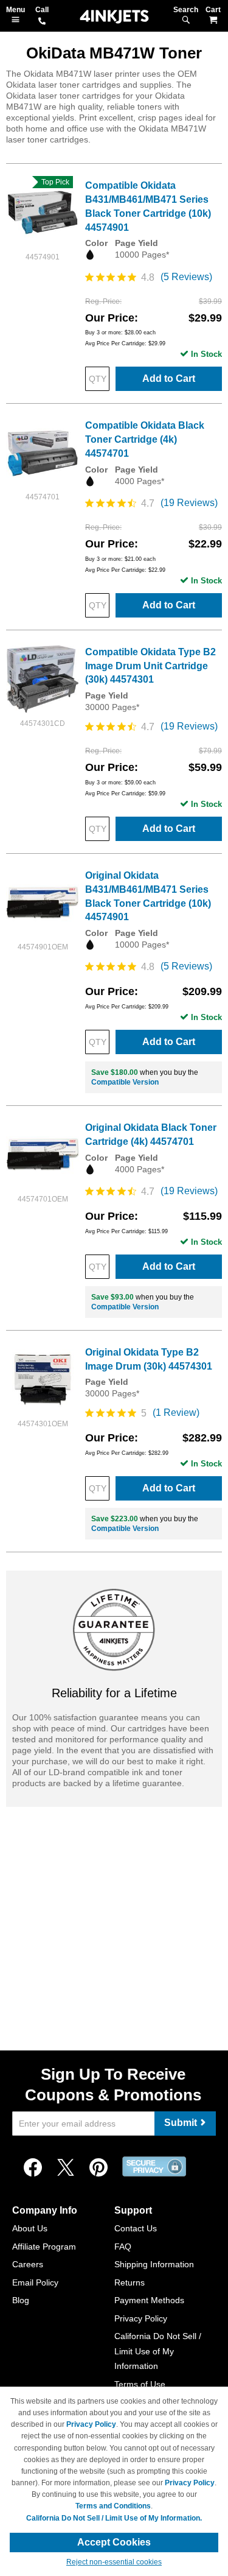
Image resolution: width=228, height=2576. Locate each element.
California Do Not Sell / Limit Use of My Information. (114, 2518)
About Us (30, 2228)
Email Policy (35, 2282)
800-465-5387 (42, 22)
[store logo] (114, 17)
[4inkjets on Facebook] (33, 2168)
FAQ (123, 2247)
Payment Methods (149, 2300)
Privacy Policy (141, 2318)
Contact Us (136, 2228)
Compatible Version (125, 1082)
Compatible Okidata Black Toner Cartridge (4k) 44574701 (145, 439)
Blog (21, 2300)
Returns (130, 2282)
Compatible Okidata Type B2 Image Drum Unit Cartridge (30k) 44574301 (150, 666)
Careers (28, 2264)
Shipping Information (154, 2264)
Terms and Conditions (113, 2506)
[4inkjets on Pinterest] (98, 2168)
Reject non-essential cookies (114, 2562)
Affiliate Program (44, 2247)
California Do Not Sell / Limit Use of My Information (158, 2351)
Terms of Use (140, 2384)
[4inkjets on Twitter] (66, 2168)
